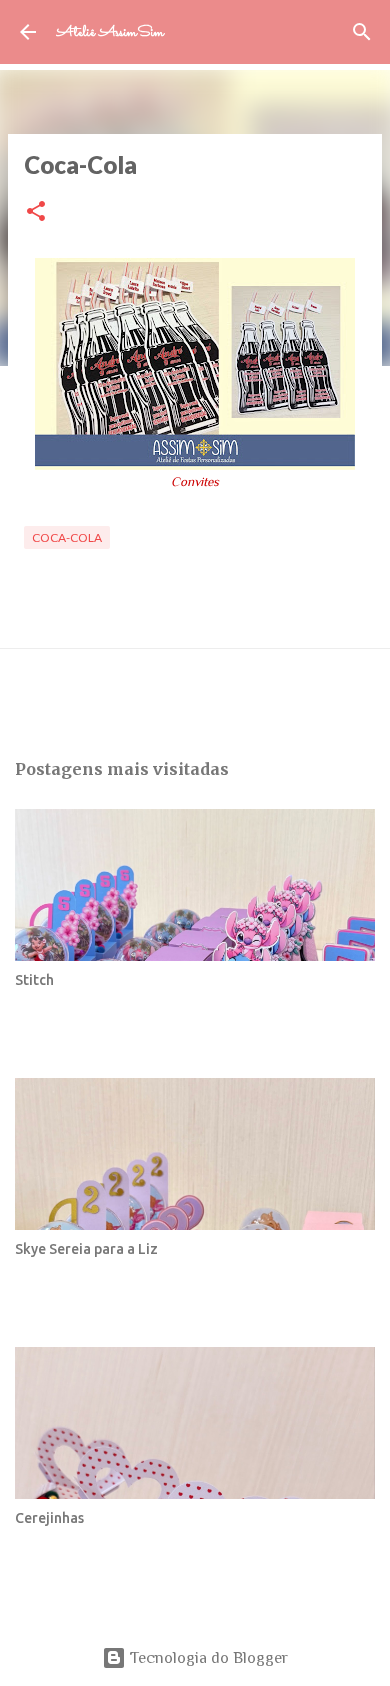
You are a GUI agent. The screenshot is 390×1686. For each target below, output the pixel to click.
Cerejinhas (49, 1518)
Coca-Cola (67, 537)
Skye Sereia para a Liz (86, 1249)
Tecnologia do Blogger (207, 1658)
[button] (36, 212)
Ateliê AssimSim (110, 32)
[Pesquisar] (362, 32)
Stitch (34, 980)
